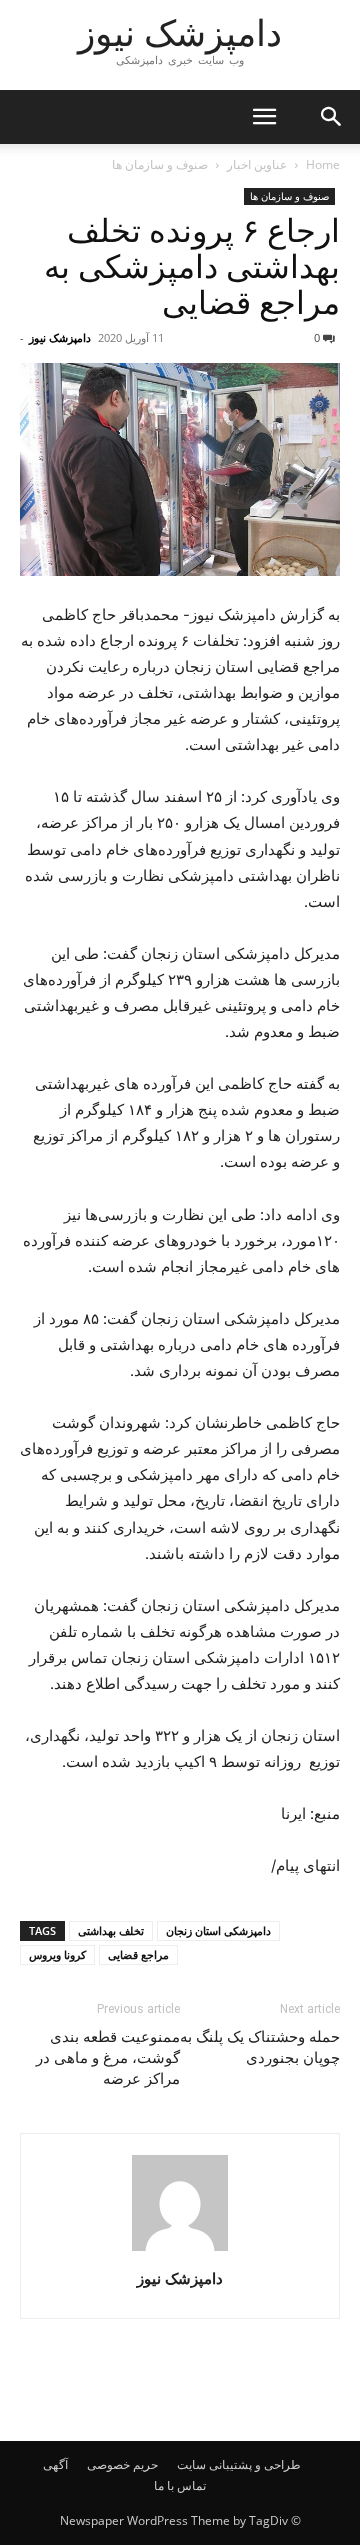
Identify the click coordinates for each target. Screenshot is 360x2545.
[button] (264, 117)
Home (323, 164)
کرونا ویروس (57, 1954)
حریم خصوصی (122, 2464)
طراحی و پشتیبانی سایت (239, 2464)
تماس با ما (180, 2485)
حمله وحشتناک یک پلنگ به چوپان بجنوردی (260, 2047)
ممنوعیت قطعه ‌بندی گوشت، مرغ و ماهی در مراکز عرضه (108, 2058)
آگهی (55, 2464)
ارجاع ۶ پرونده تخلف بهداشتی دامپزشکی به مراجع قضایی (192, 267)
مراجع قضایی (138, 1954)
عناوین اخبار (257, 164)
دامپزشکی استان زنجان (218, 1930)
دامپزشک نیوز (60, 337)
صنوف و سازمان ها (160, 164)
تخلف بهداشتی (111, 1930)
